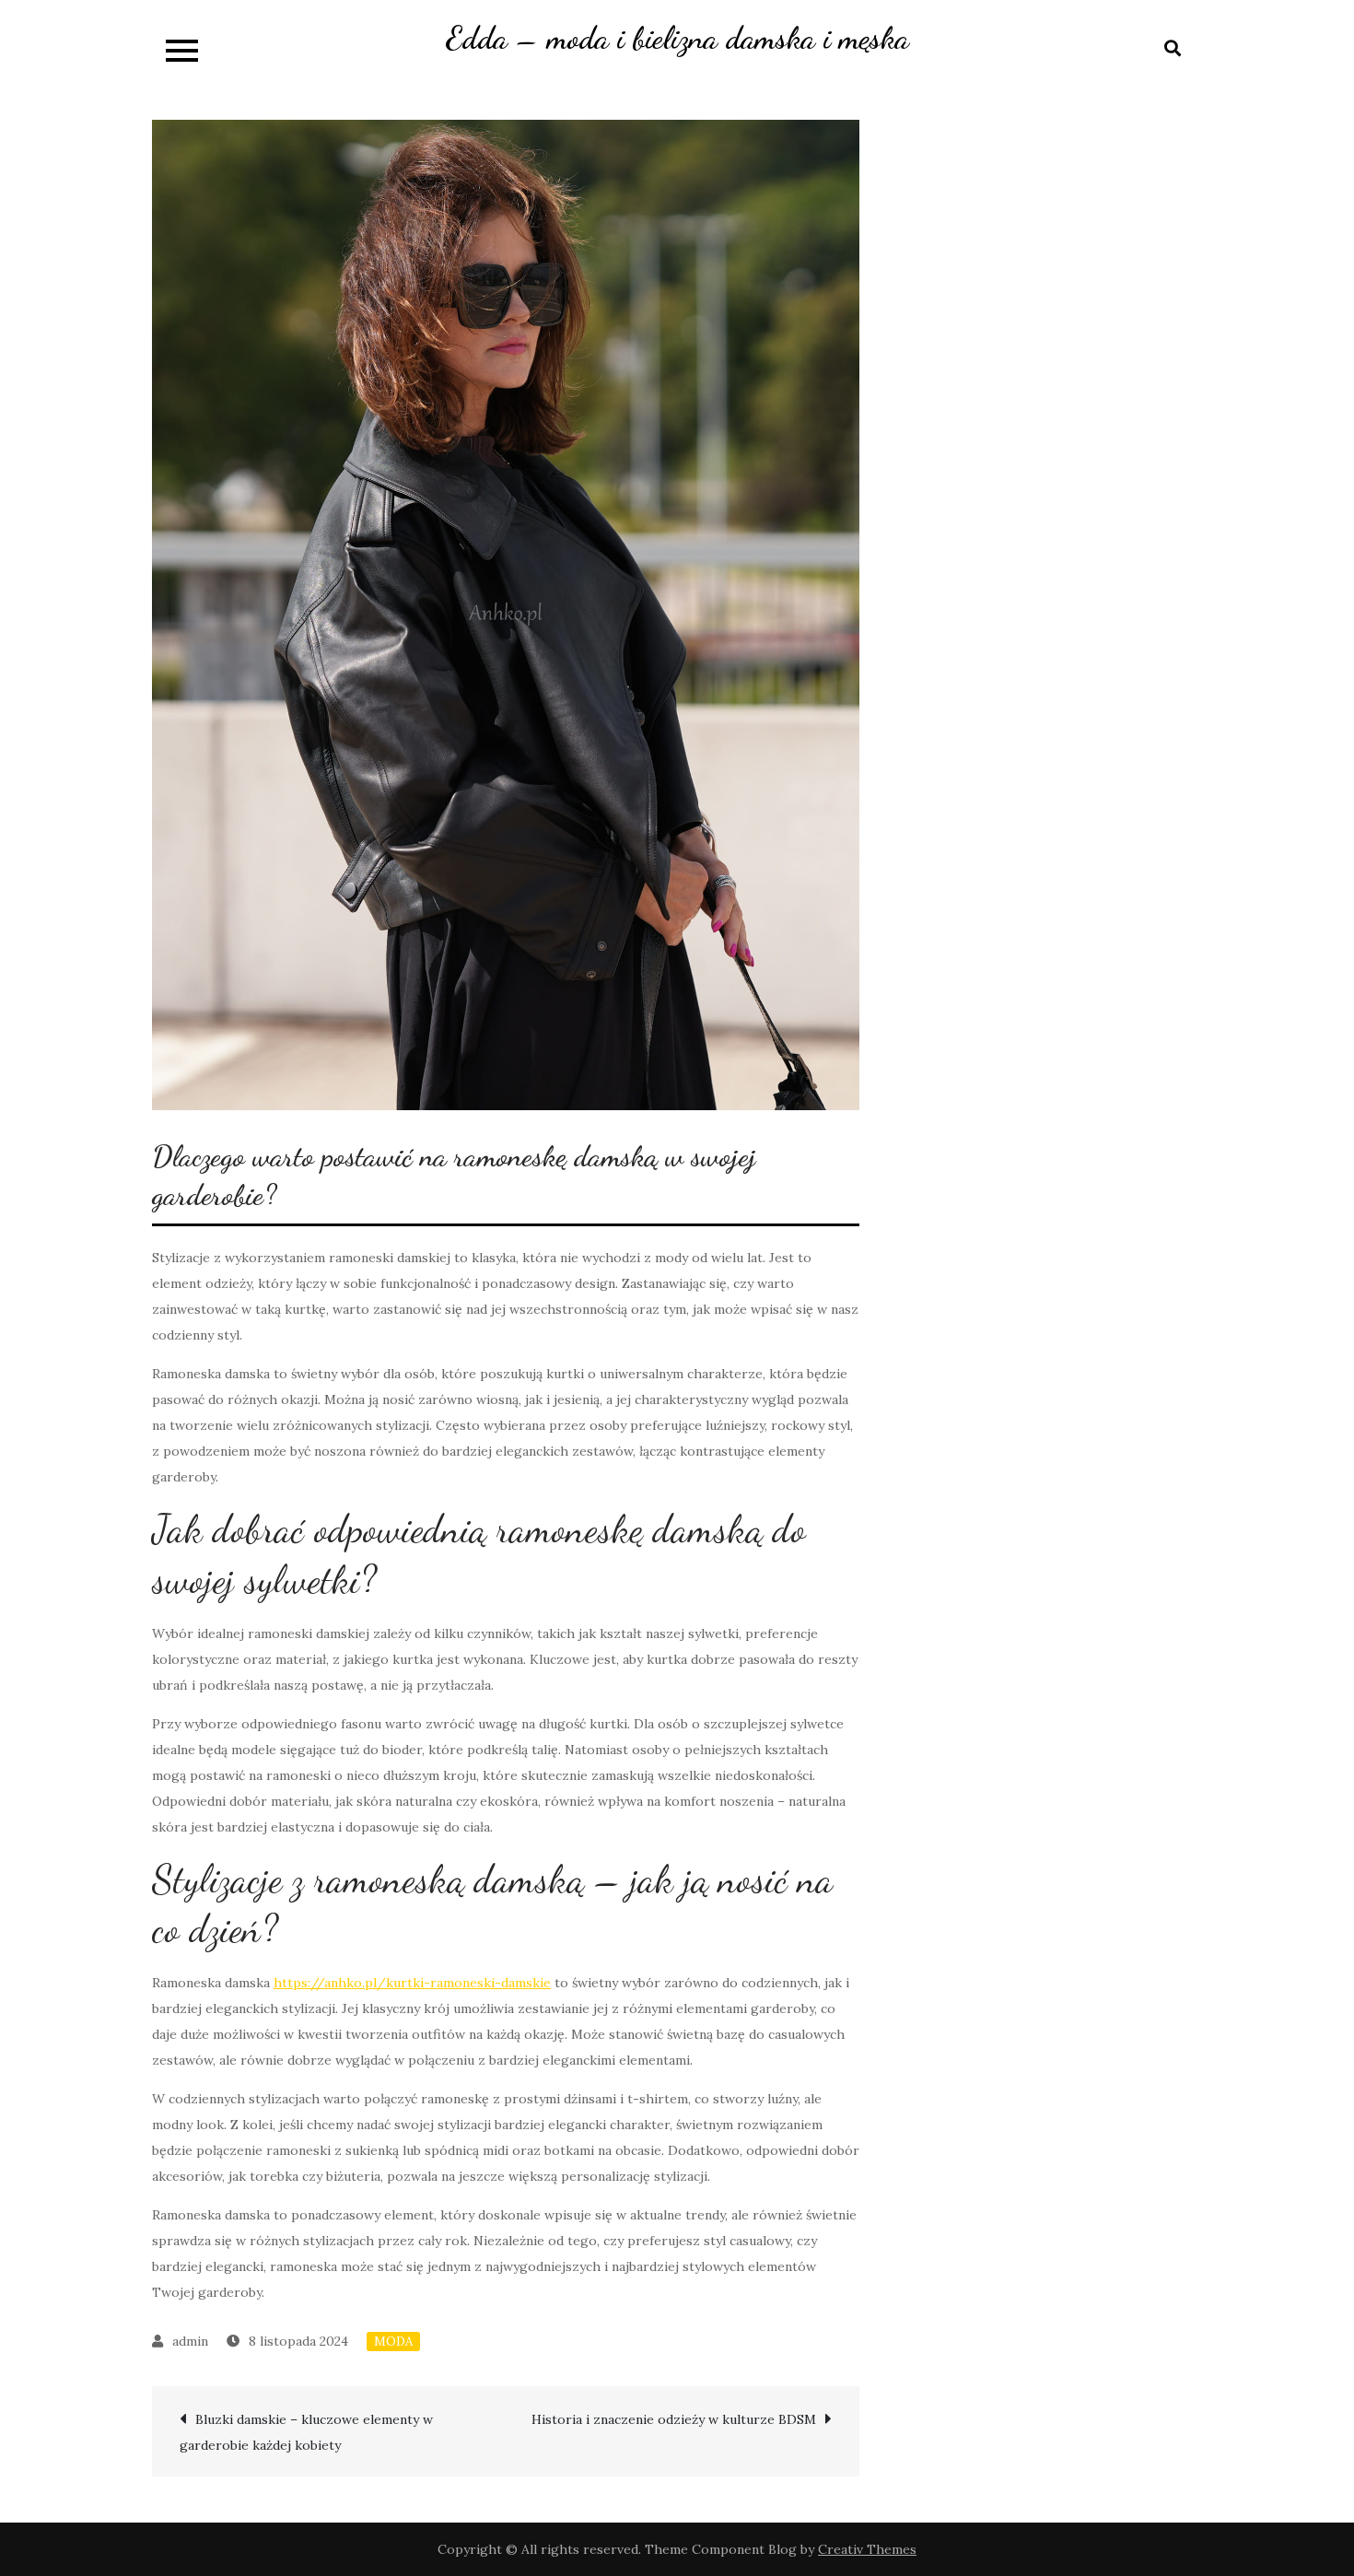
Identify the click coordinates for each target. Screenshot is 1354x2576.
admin (190, 2341)
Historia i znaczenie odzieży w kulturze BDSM (674, 2419)
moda (393, 2342)
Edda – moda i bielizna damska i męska (677, 38)
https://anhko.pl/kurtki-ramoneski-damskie (412, 1983)
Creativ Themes (867, 2549)
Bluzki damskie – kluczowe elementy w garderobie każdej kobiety (306, 2432)
